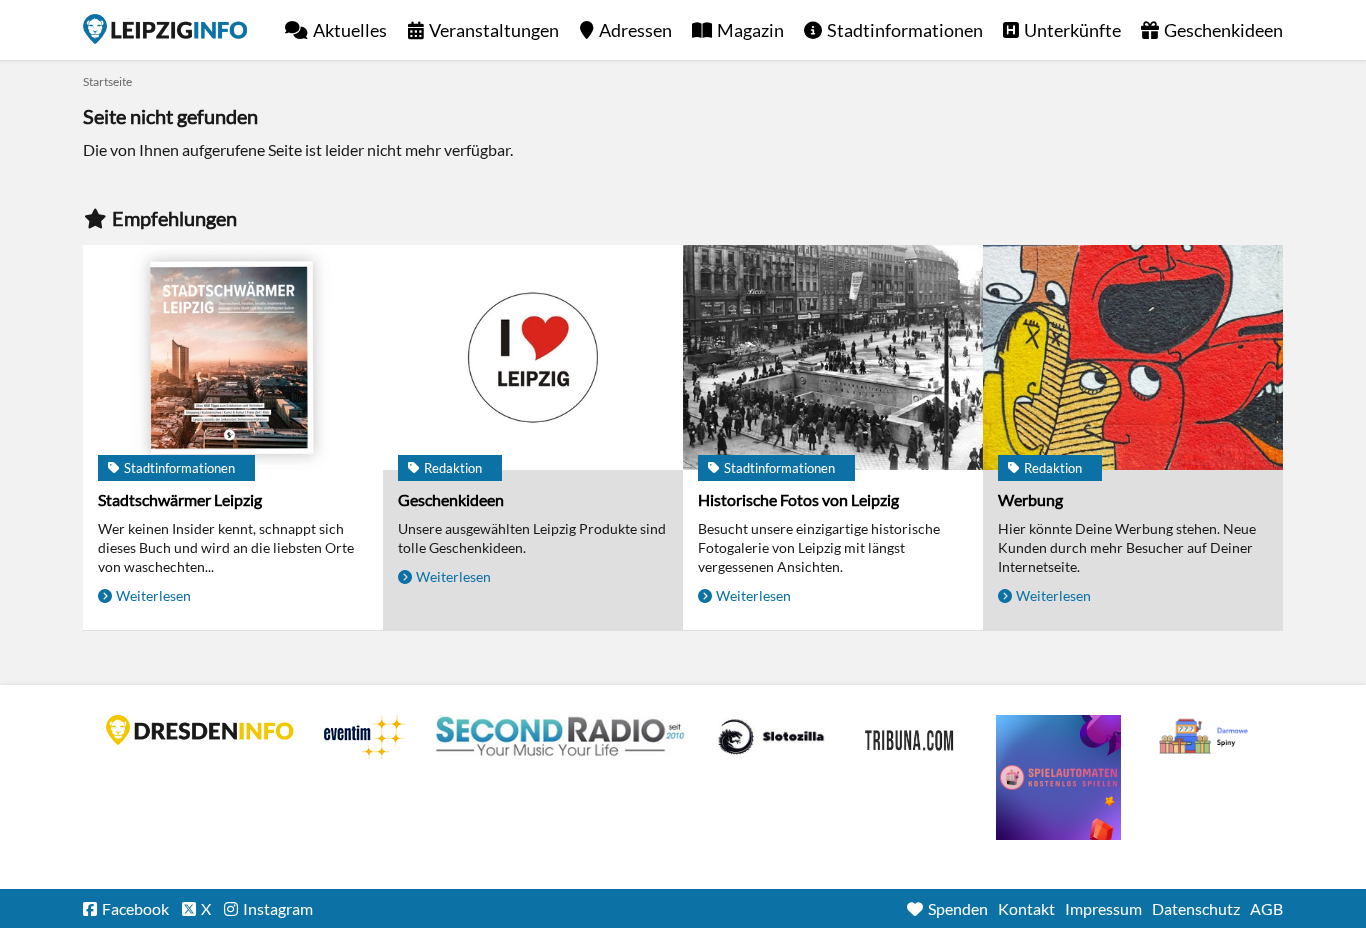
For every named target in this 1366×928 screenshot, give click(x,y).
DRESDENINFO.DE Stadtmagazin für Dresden (200, 730)
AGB (1266, 908)
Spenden (958, 908)
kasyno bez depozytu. (1206, 737)
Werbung (1030, 499)
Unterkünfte (1072, 30)
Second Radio (561, 737)
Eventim (365, 737)
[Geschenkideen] (533, 357)
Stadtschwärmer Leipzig (180, 499)
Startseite (165, 29)
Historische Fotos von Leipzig (798, 499)
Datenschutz (1196, 908)
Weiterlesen (153, 595)
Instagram (278, 908)
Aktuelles (350, 30)
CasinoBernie (911, 737)
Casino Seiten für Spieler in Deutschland (771, 737)
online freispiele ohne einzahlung (1058, 777)
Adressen (635, 30)
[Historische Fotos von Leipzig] (833, 357)
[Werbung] (1133, 357)
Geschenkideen (1223, 30)
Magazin (750, 30)
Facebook (135, 908)
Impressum (1103, 908)
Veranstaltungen (494, 30)
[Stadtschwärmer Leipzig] (233, 357)
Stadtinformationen (905, 30)
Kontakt (1026, 908)
